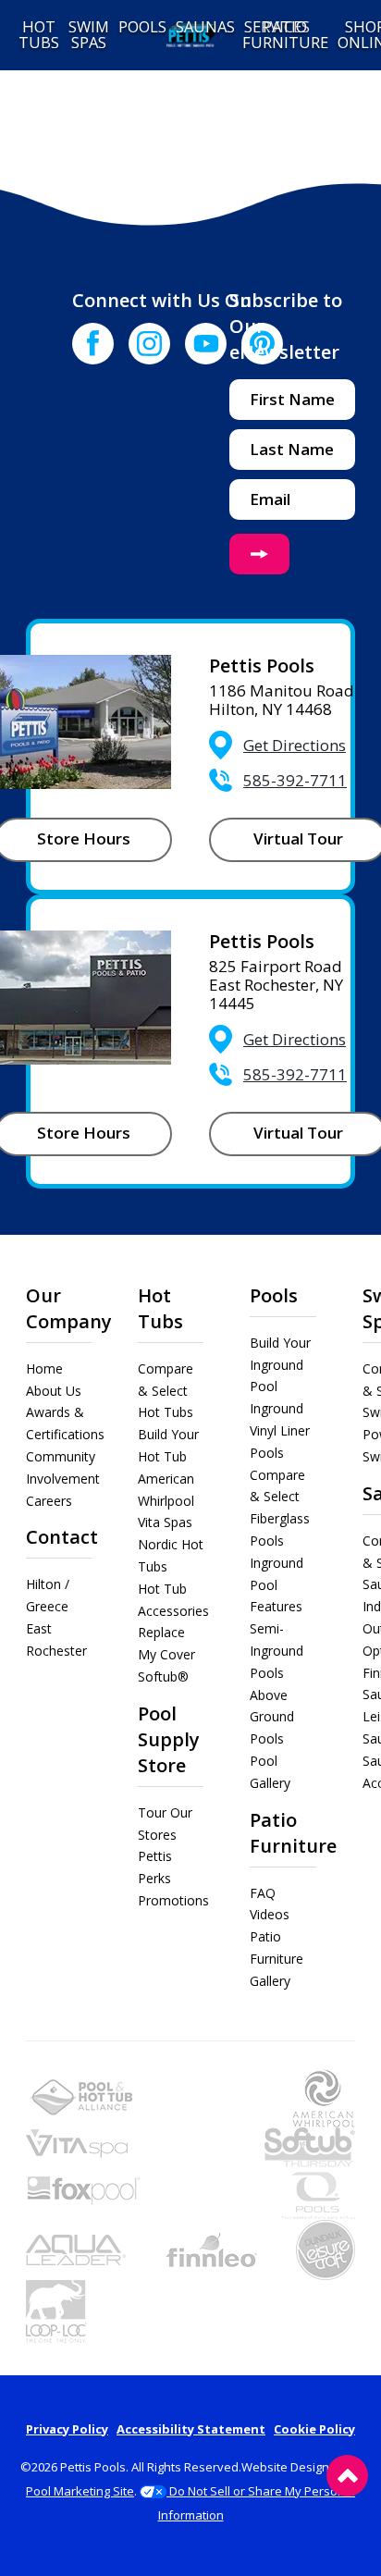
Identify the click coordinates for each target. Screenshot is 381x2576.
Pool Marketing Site (80, 2491)
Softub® (163, 1676)
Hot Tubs (160, 1308)
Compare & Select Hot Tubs (166, 1391)
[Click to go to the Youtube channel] (206, 344)
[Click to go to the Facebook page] (93, 344)
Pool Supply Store (169, 1739)
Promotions (173, 1900)
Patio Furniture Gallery (277, 1959)
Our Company (69, 1308)
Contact (62, 1537)
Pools (274, 1295)
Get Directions (295, 745)
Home (44, 1368)
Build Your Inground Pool (280, 1365)
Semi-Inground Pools (277, 1651)
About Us (54, 1391)
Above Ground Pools (272, 1717)
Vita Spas (165, 1522)
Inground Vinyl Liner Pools (280, 1430)
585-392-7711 (295, 780)
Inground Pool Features (277, 1585)
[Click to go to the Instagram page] (149, 344)
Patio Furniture (293, 1833)
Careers (49, 1501)
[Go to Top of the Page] (347, 2476)
